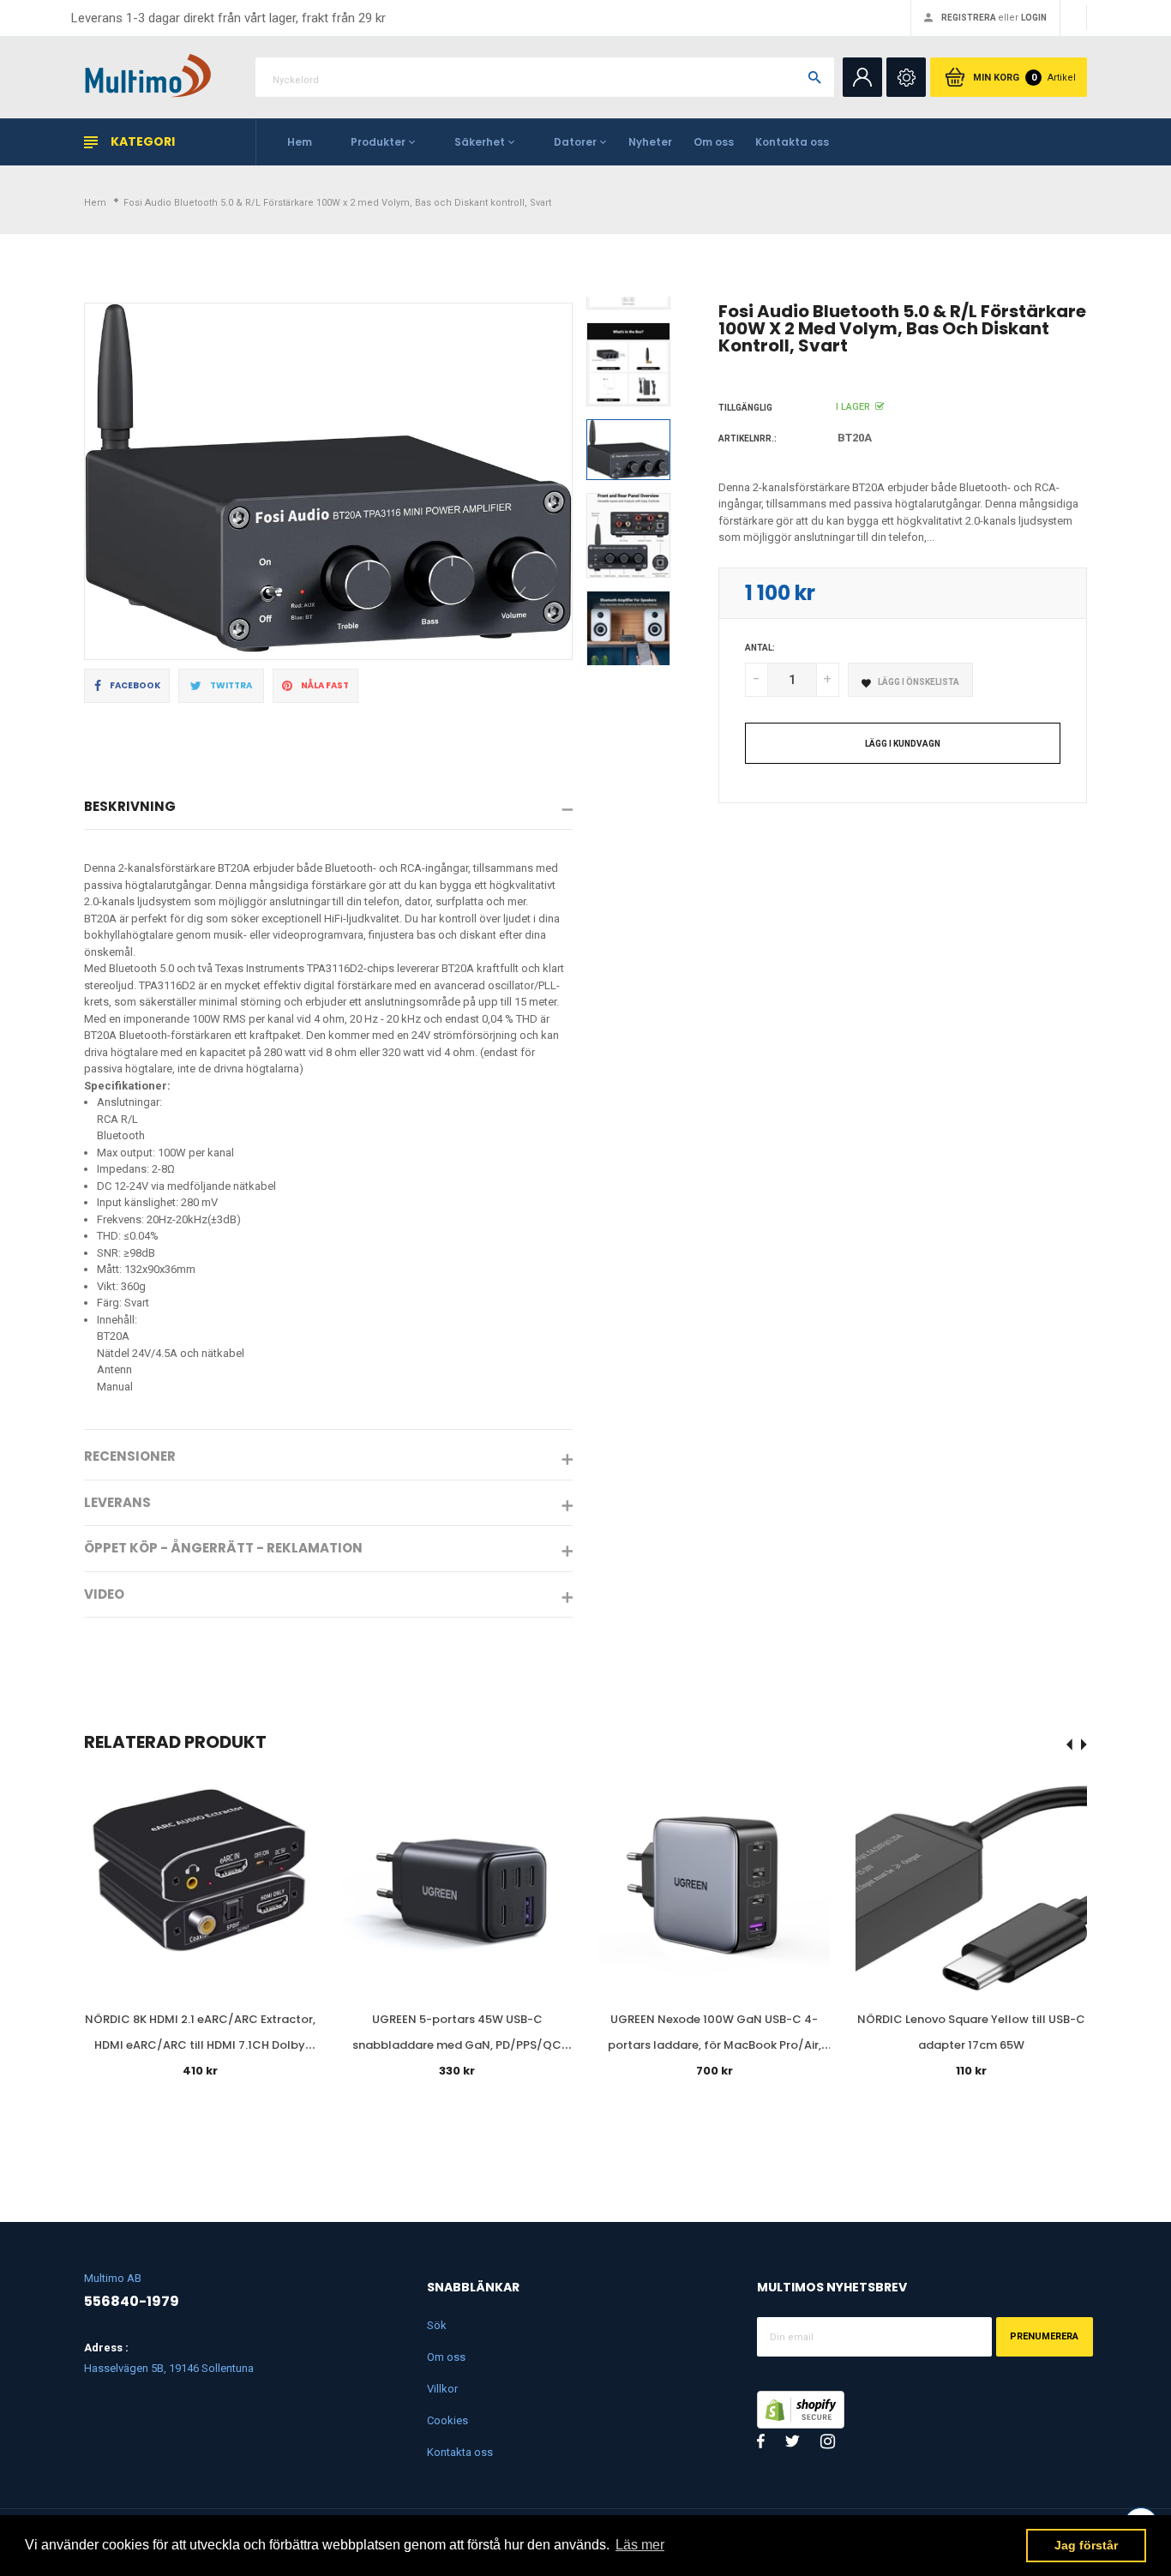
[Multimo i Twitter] (793, 2441)
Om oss (714, 142)
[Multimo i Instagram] (828, 2441)
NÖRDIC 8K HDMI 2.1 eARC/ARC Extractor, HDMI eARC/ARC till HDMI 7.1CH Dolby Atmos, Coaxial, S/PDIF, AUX (200, 2045)
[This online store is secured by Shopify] (801, 2408)
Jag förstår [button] (1086, 2545)
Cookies (447, 2420)
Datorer (575, 142)
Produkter (378, 142)
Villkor (442, 2389)
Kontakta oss (792, 142)
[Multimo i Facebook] (761, 2441)
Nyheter (650, 142)
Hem (300, 142)
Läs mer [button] (640, 2545)
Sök (437, 2325)
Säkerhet (480, 142)
